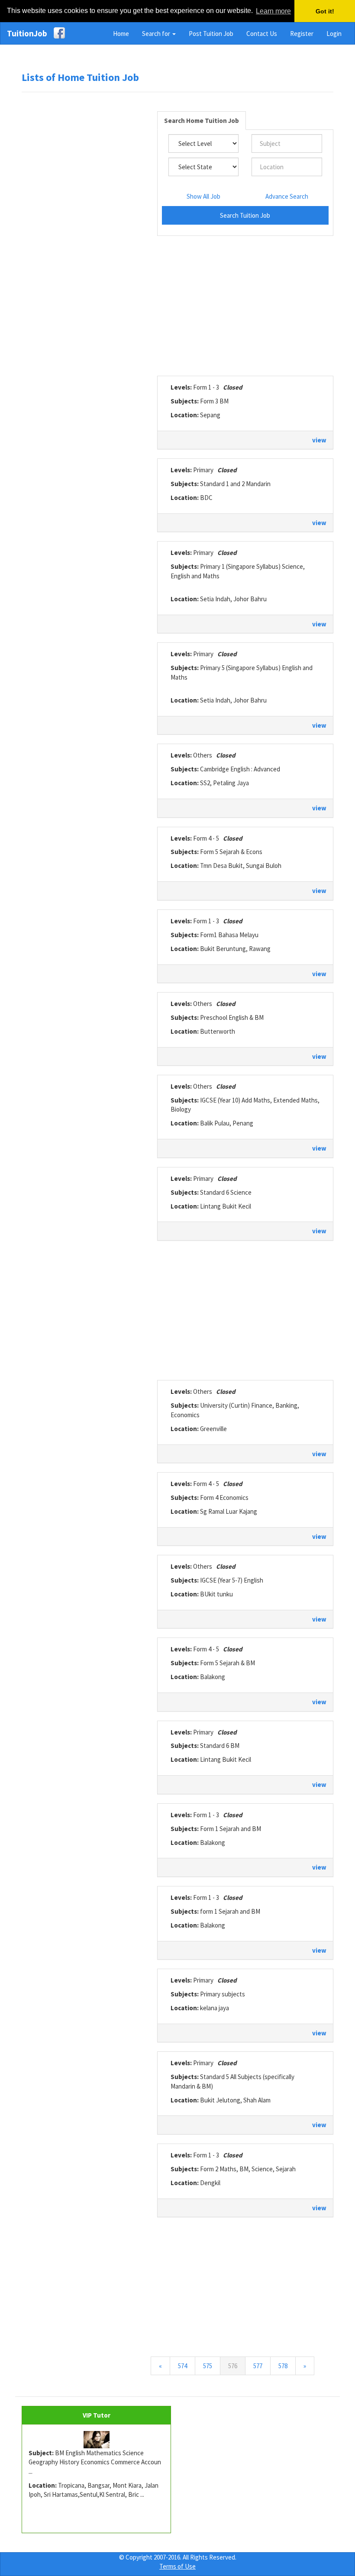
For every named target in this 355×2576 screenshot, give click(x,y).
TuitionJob (27, 33)
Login (334, 34)
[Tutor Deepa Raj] (96, 2440)
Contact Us (262, 34)
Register (302, 34)
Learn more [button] (273, 11)
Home (121, 34)
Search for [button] (157, 34)
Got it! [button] (325, 11)
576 (237, 2366)
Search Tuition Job (245, 215)
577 (258, 2366)
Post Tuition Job (211, 34)
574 (182, 2366)
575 (208, 2366)
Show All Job (203, 196)
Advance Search (287, 196)
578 (283, 2366)
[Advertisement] (87, 231)
